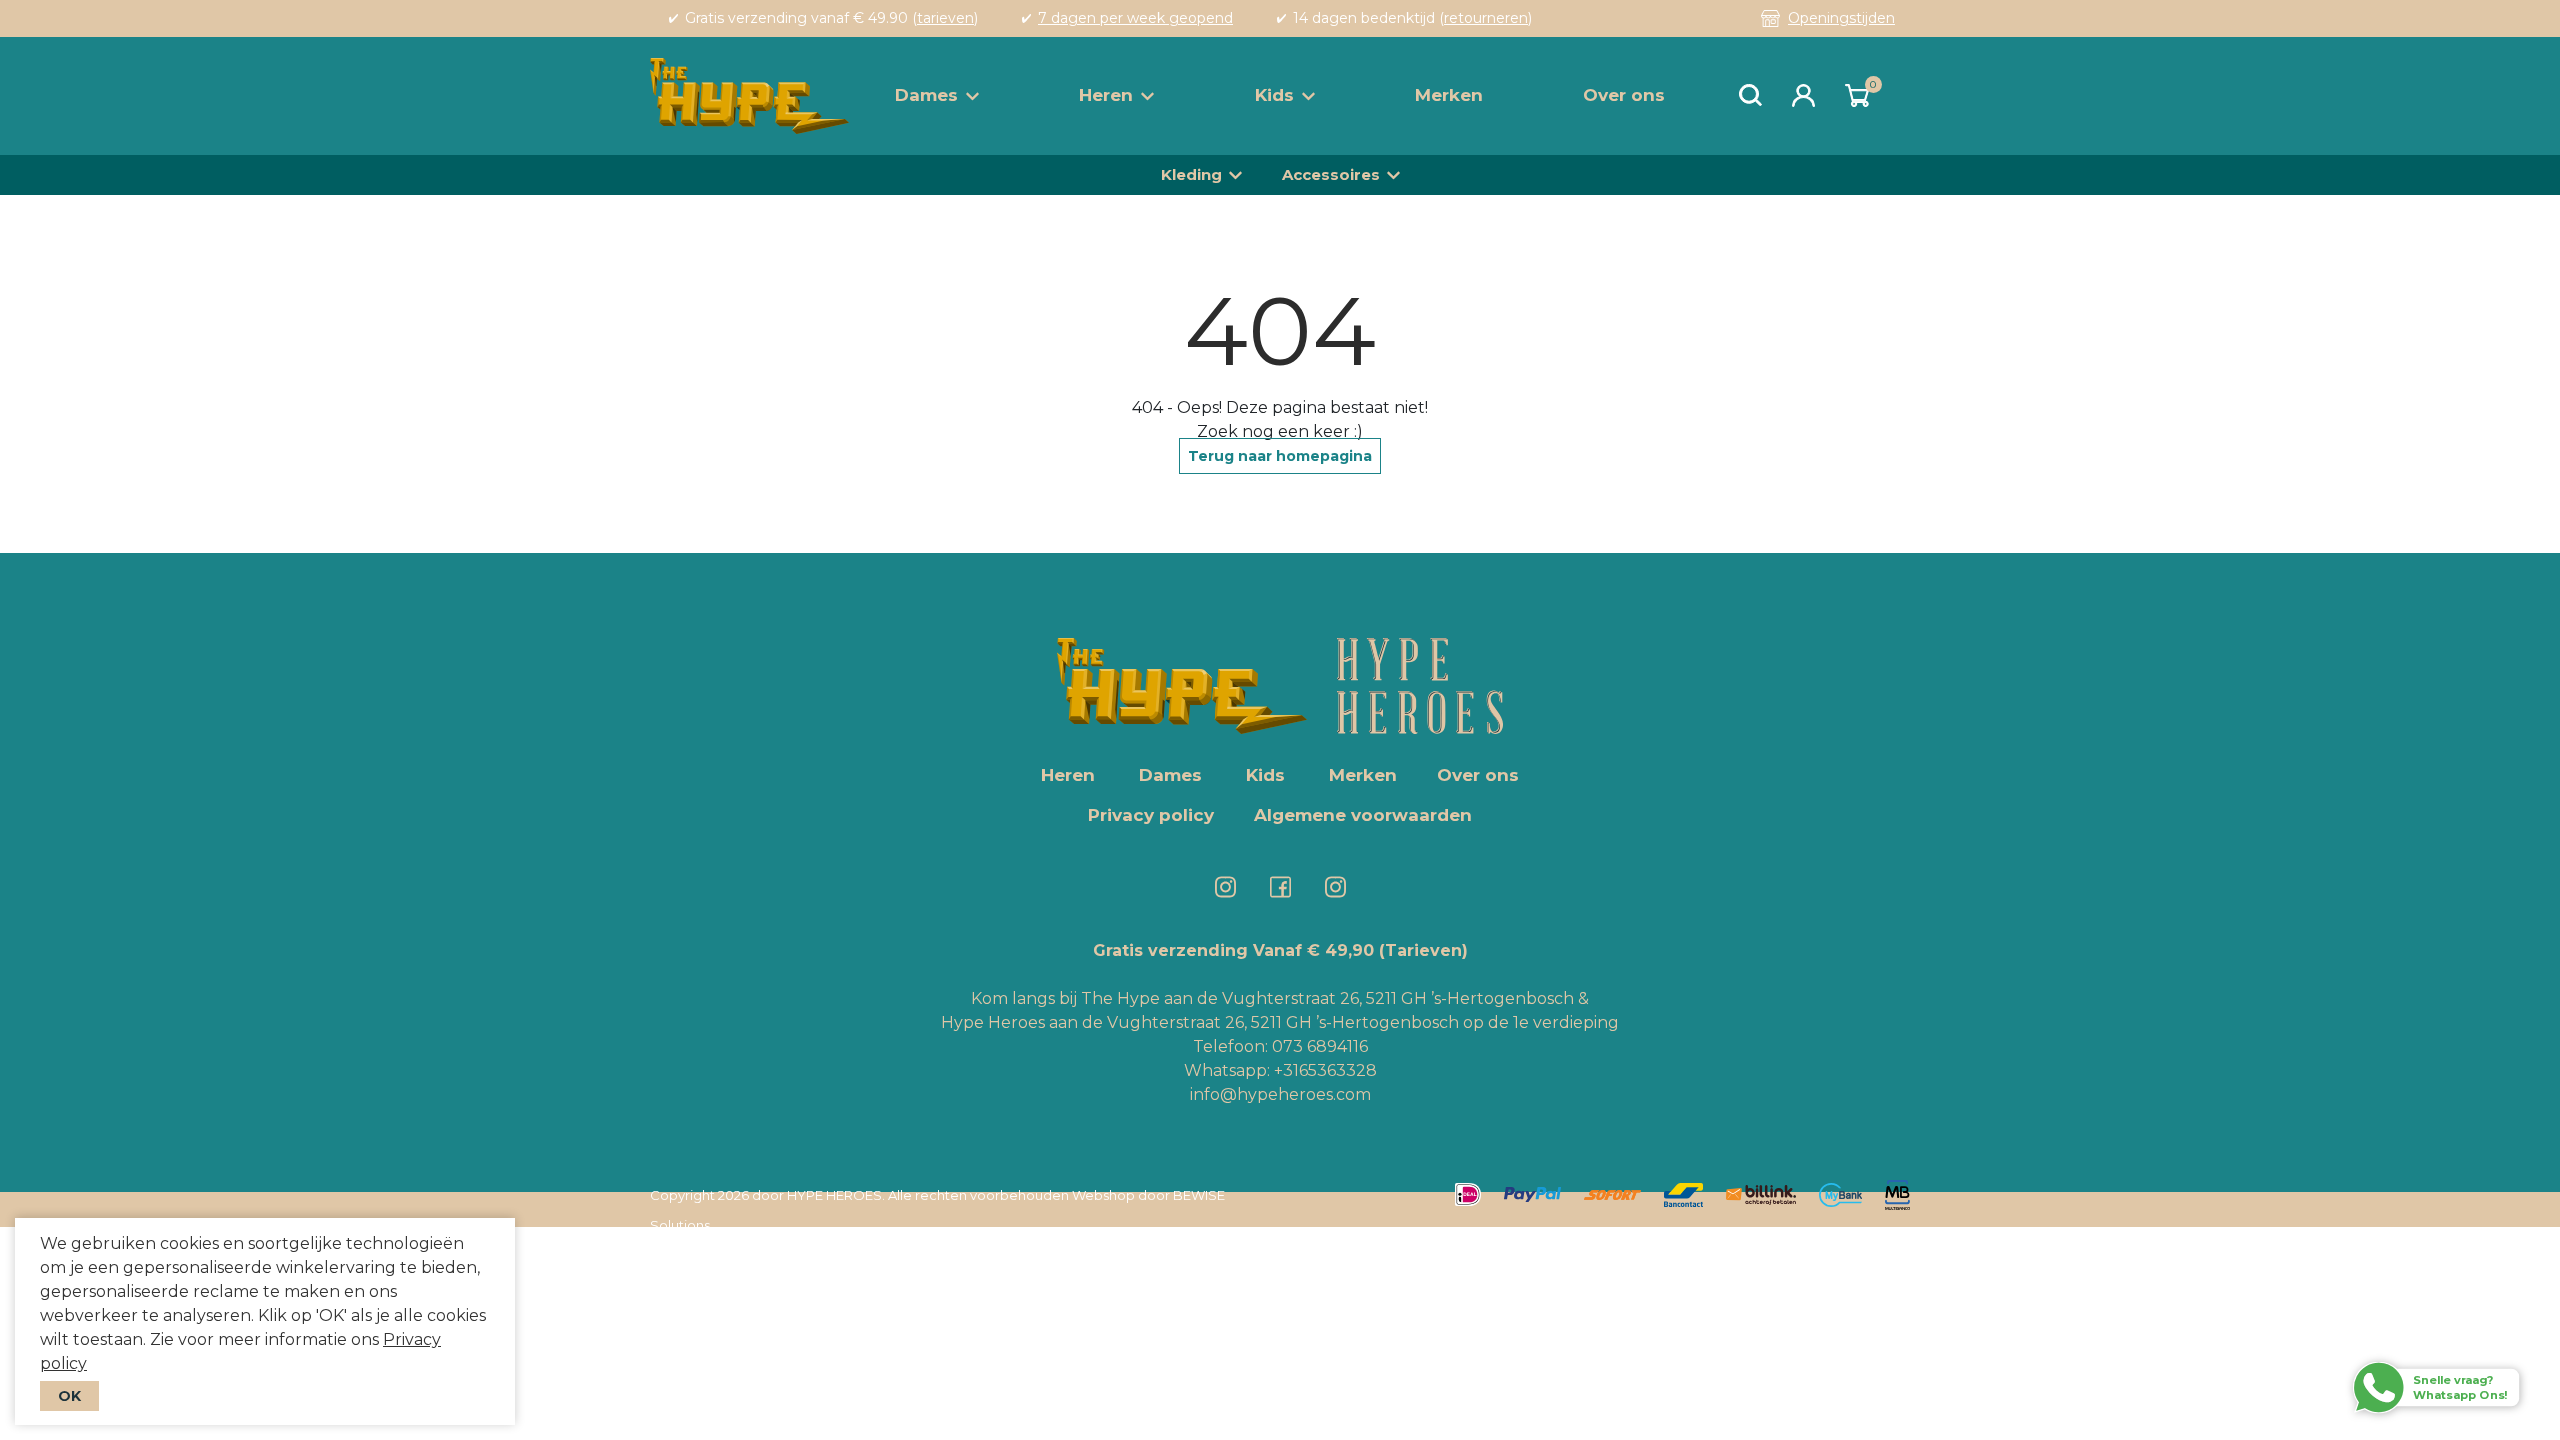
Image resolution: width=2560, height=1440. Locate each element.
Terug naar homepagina (1280, 456)
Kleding (1191, 174)
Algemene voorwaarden (1363, 815)
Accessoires (1331, 174)
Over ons (1624, 95)
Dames (926, 95)
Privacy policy (1151, 815)
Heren (1106, 95)
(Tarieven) (1423, 950)
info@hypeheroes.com (1280, 1094)
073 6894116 (1320, 1046)
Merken (1449, 95)
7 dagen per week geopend (1135, 18)
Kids (1274, 95)
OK (69, 1396)
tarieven (945, 18)
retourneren (1486, 18)
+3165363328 (1323, 1070)
